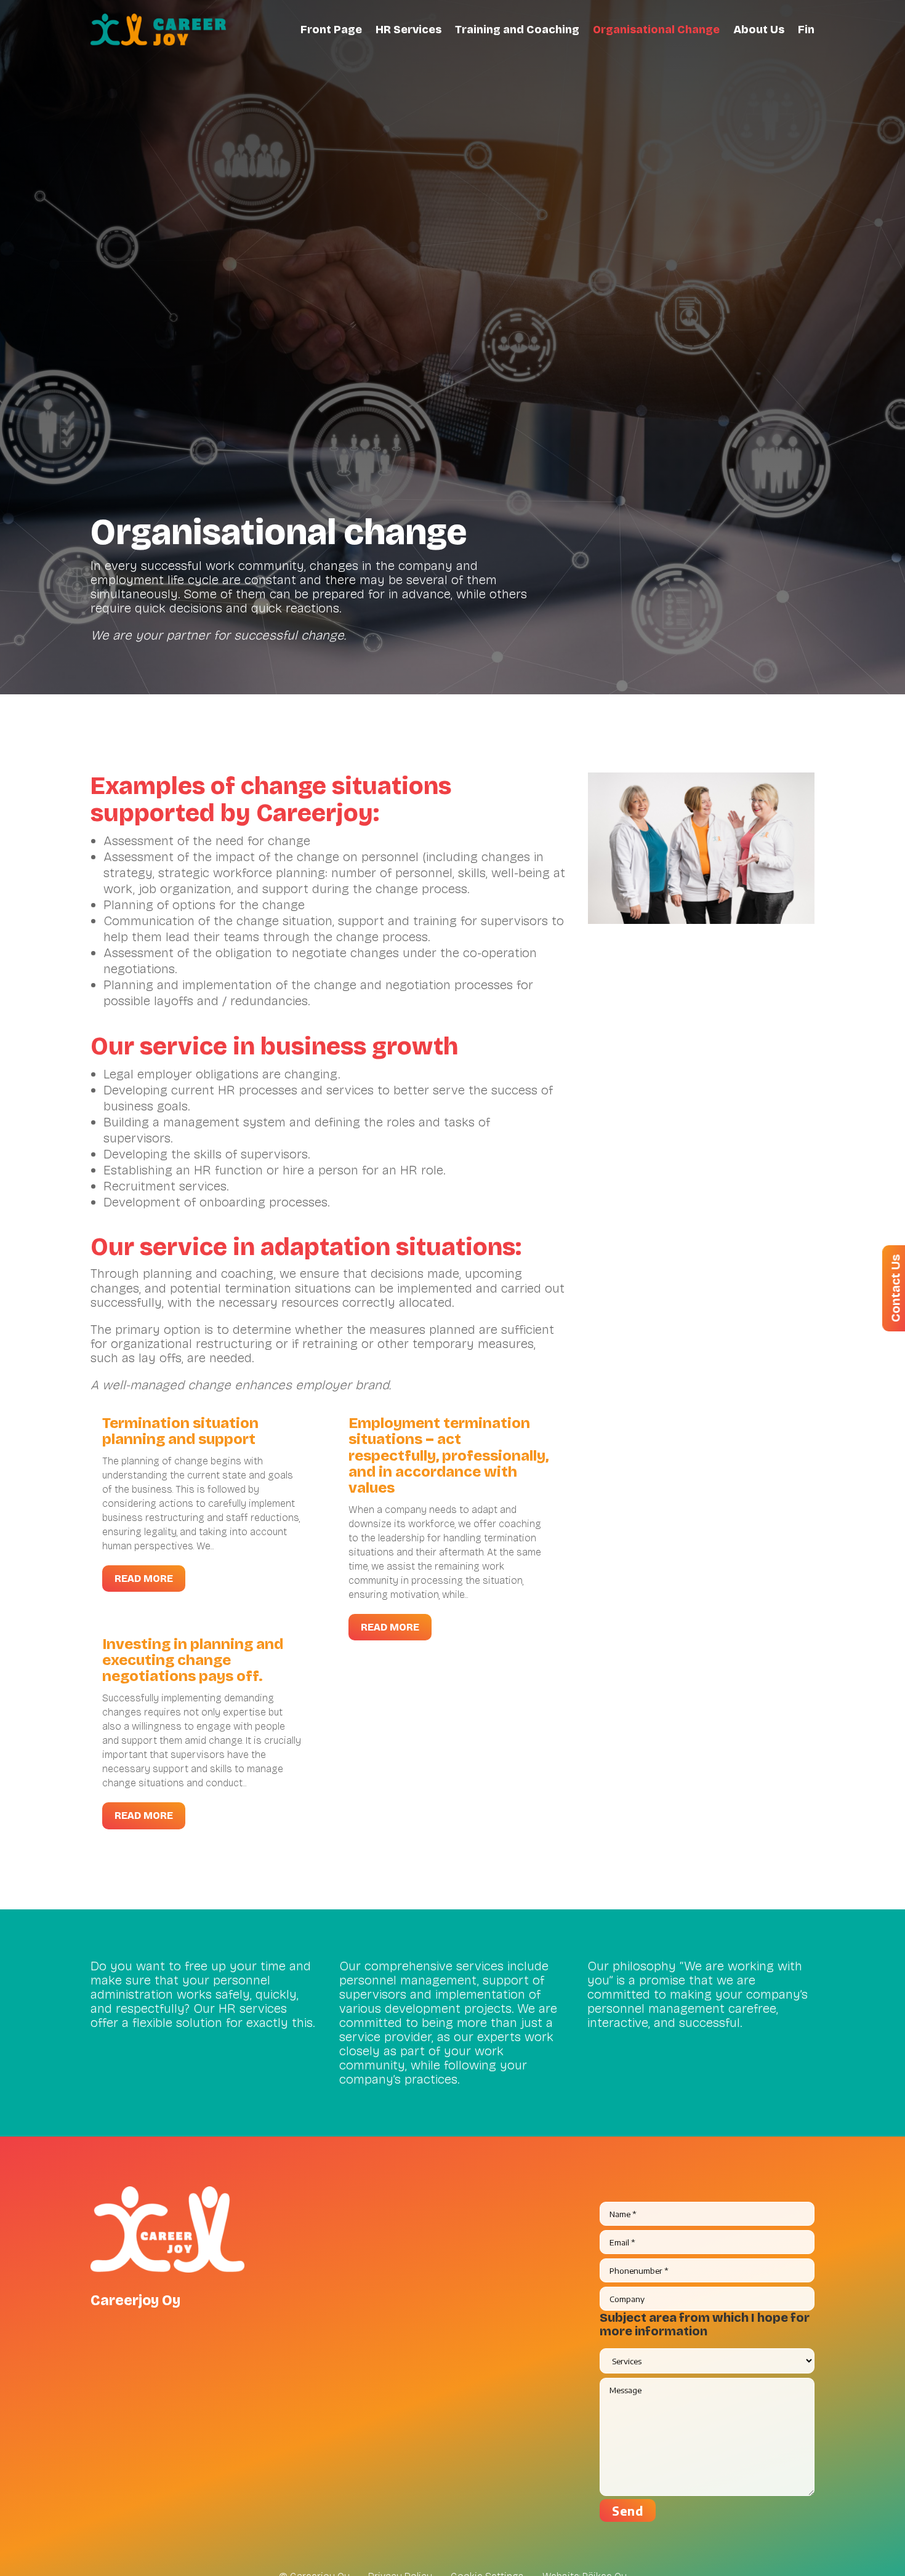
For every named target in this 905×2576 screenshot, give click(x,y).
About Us (759, 30)
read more (144, 1579)
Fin (806, 30)
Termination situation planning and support (180, 1431)
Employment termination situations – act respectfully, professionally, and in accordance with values (448, 1456)
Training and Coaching (517, 30)
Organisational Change (656, 30)
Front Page (331, 30)
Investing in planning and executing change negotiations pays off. (193, 1660)
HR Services (408, 30)
